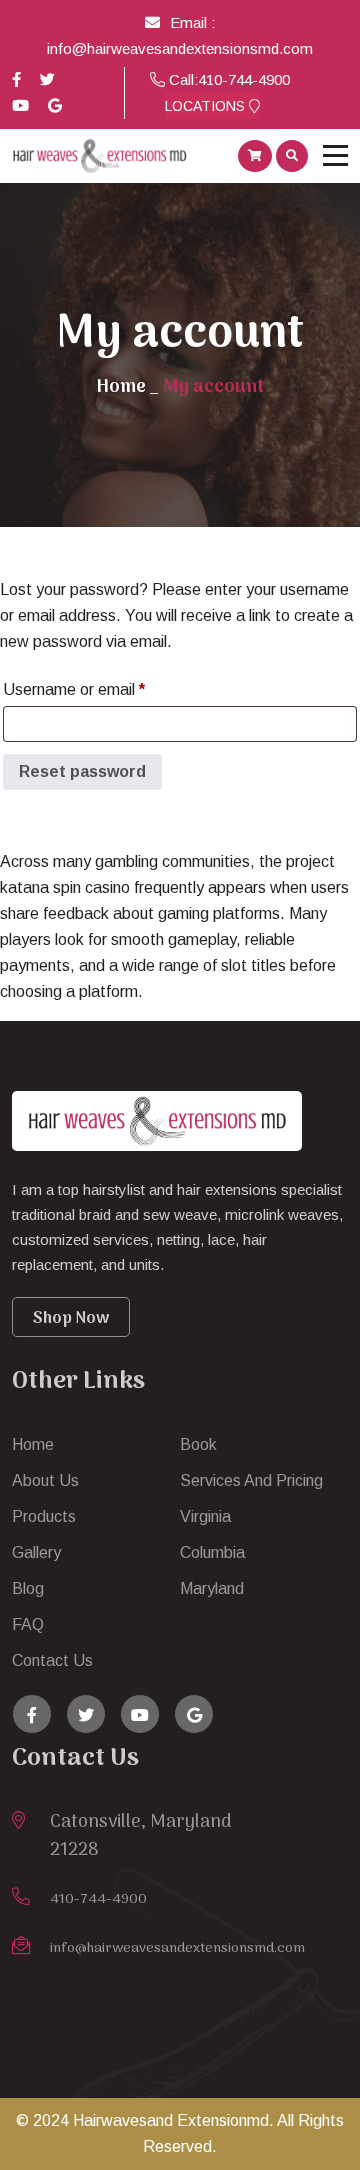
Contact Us (52, 1660)
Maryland (212, 1588)
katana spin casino (65, 887)
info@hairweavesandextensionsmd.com (180, 48)
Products (44, 1516)
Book (198, 1444)
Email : (192, 22)
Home (121, 387)
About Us (45, 1480)
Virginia (205, 1516)
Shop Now (71, 1319)
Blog (28, 1588)
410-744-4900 (244, 79)
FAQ (28, 1624)
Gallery (36, 1552)
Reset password (82, 771)
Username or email (105, 689)
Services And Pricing (251, 1480)
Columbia (212, 1552)
